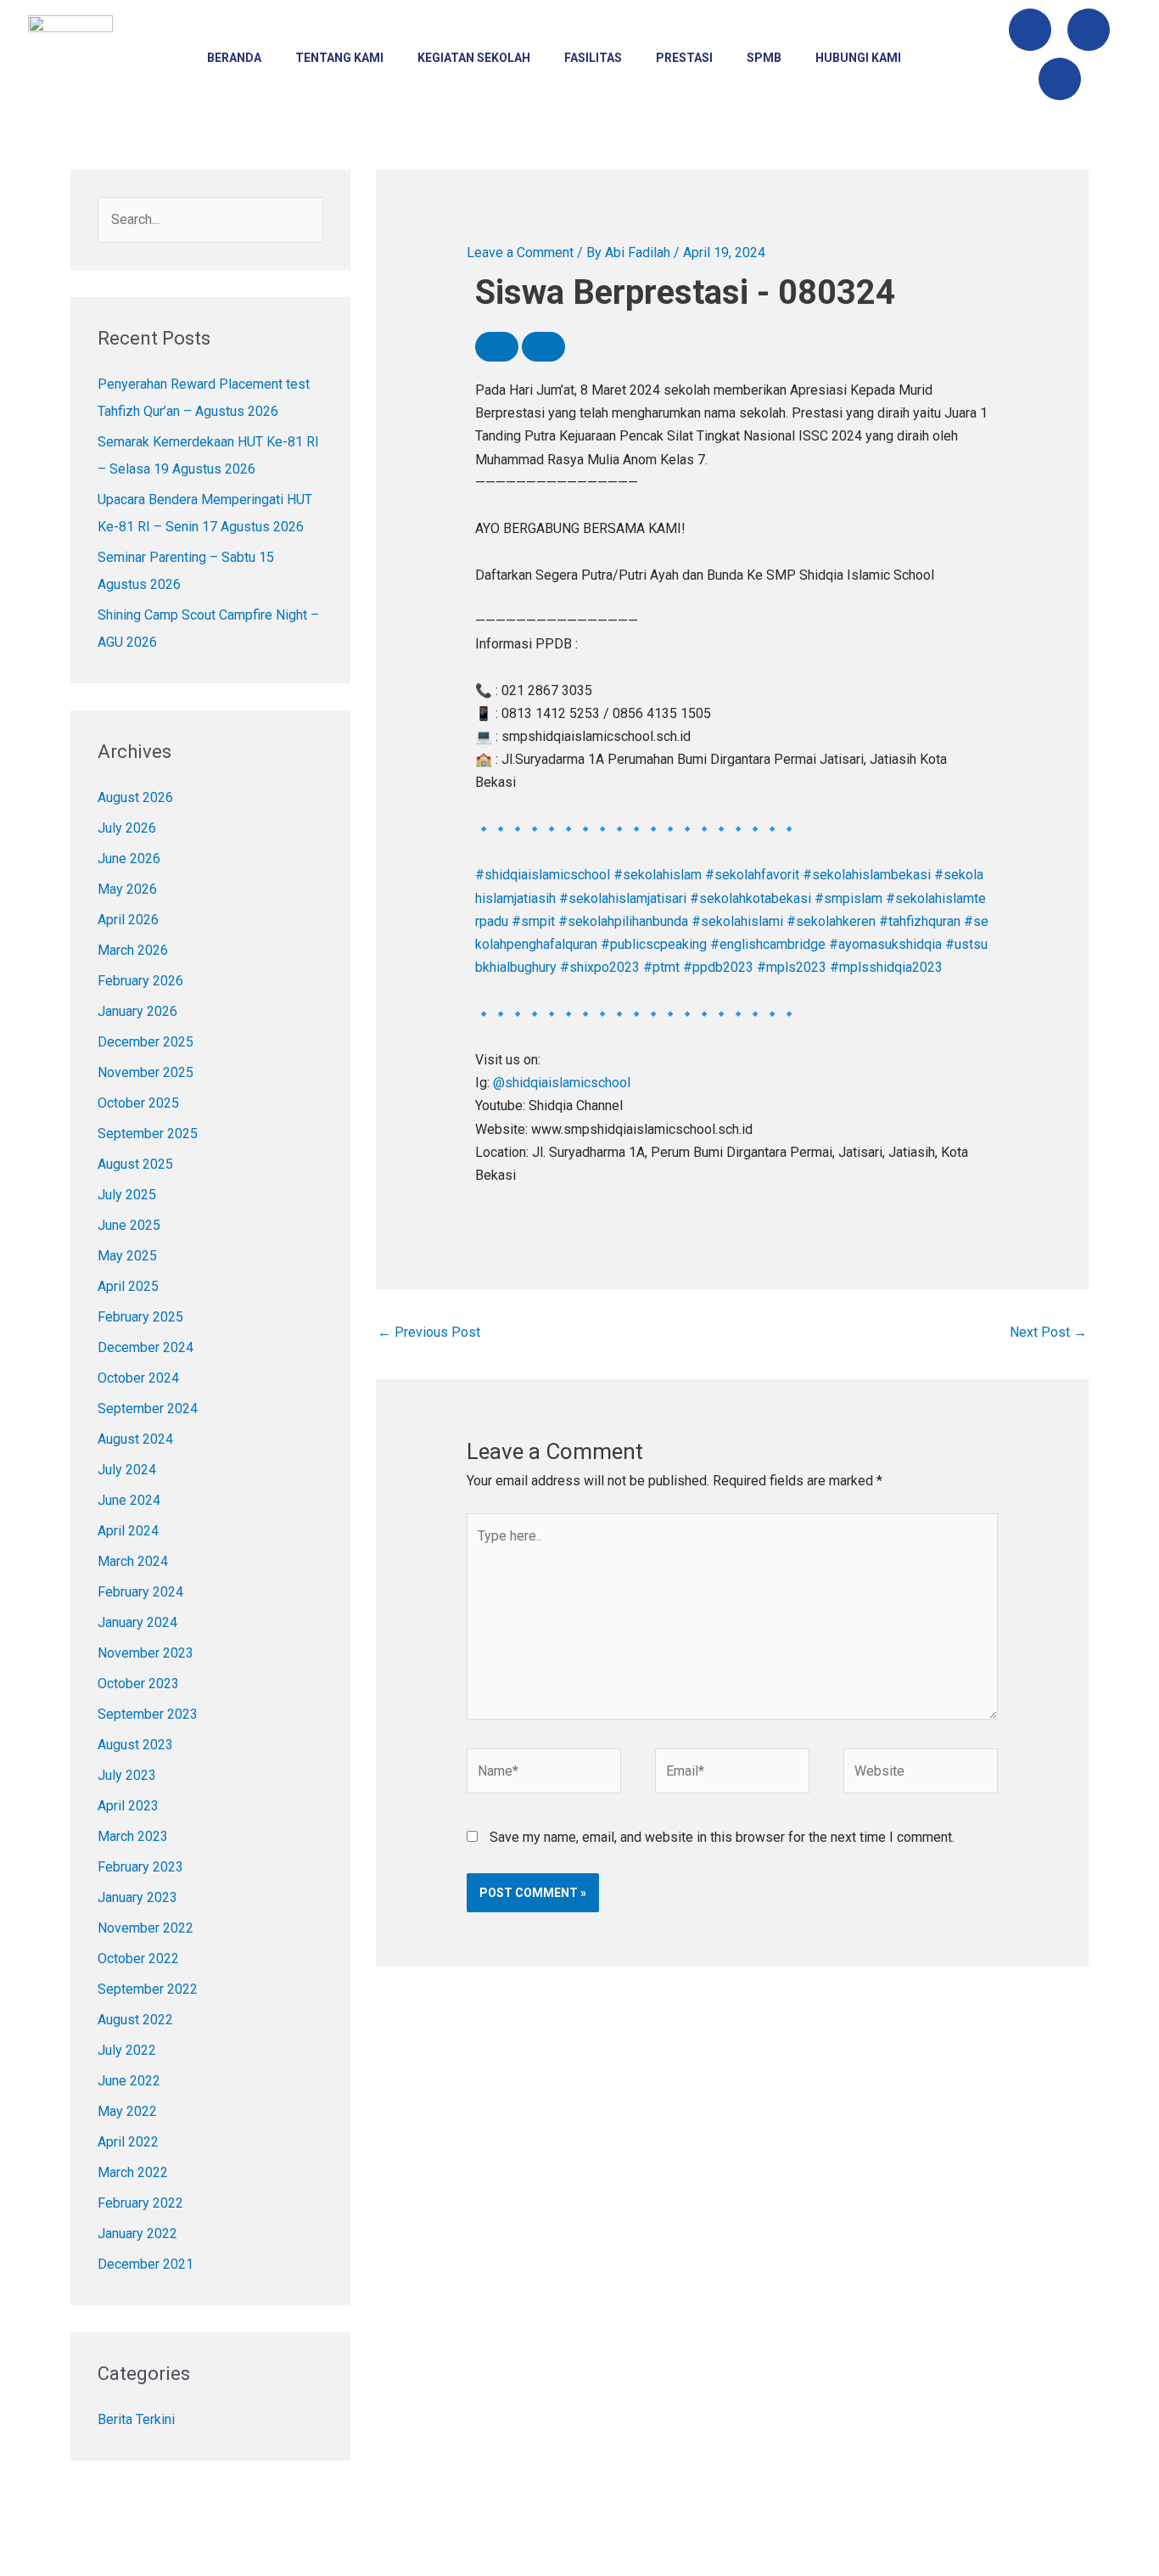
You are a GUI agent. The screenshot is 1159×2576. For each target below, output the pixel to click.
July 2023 (127, 1775)
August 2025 (135, 1164)
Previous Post (429, 1332)
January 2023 (137, 1897)
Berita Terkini (136, 2419)
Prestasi (684, 58)
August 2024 (135, 1439)
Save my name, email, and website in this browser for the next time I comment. (722, 1837)
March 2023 (133, 1836)
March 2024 (133, 1561)
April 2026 (128, 920)
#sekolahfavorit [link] (752, 875)
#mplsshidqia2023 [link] (886, 967)
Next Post (1048, 1332)
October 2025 (138, 1103)
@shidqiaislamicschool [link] (562, 1083)
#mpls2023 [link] (792, 967)
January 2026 (137, 1011)
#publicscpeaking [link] (654, 944)
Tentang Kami (339, 58)
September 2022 (148, 1989)
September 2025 (148, 1134)
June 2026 (129, 859)
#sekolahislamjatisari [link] (623, 898)
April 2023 (128, 1806)
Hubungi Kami (858, 58)
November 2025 (146, 1072)
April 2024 (128, 1531)
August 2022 (135, 2020)
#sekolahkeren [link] (831, 921)
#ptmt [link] (661, 967)
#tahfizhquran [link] (920, 921)
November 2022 (146, 1928)
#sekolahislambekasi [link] (867, 875)
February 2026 (140, 981)
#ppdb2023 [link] (718, 967)
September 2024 (148, 1409)
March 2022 (133, 2172)
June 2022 (129, 2081)
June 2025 (129, 1225)
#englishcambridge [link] (768, 944)
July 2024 (127, 1470)
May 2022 (127, 2111)
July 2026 (127, 828)
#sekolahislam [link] (658, 875)
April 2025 (128, 1286)
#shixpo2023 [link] (600, 967)
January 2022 (137, 2234)
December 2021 (146, 2264)
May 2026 (127, 889)
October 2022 (138, 1959)
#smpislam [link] (848, 898)
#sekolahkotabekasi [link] (750, 898)
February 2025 (140, 1317)
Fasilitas (593, 58)
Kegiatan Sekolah (474, 58)
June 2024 (129, 1500)
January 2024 (137, 1622)
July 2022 (127, 2050)
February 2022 (140, 2203)
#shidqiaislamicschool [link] (543, 875)
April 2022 (128, 2142)
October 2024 (138, 1378)
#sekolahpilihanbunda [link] (623, 921)
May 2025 (127, 1256)
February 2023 (140, 1867)
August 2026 (135, 797)
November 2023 (146, 1653)
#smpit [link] (533, 921)
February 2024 (140, 1592)
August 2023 (135, 1745)
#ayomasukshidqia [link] (885, 944)
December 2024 (146, 1347)
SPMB (764, 58)
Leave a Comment (520, 253)
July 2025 (127, 1195)
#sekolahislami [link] (737, 921)
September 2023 (148, 1714)
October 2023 (138, 1684)
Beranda (234, 58)
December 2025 (146, 1042)
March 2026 (133, 950)
